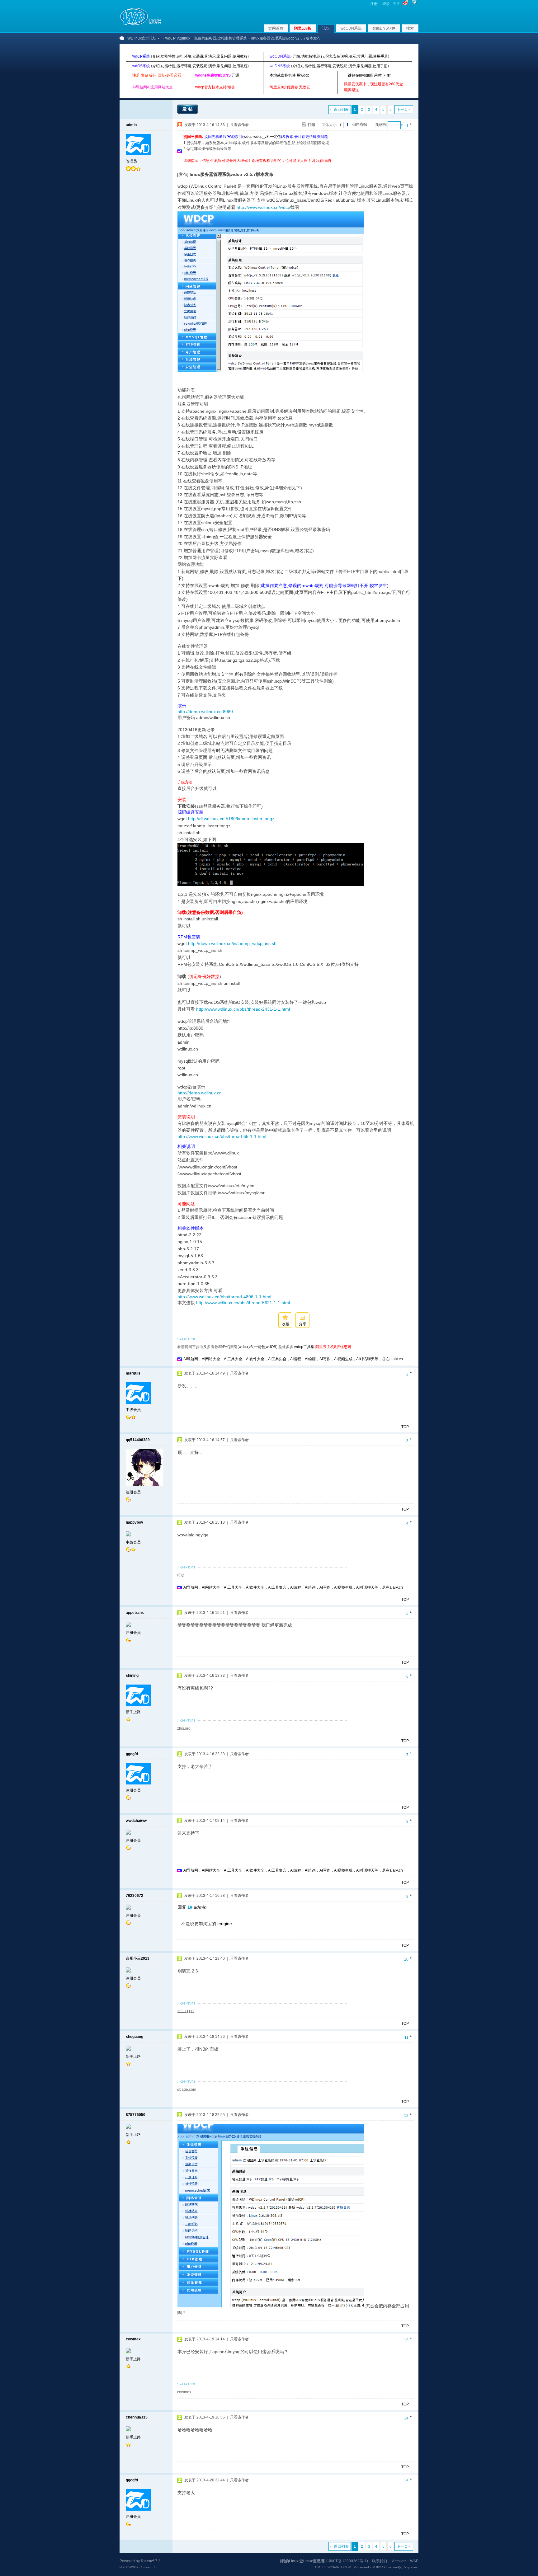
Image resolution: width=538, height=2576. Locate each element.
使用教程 (240, 56)
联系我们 (380, 2561)
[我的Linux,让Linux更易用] (303, 2561)
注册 (374, 4)
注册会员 (133, 1492)
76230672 (134, 1896)
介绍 (156, 56)
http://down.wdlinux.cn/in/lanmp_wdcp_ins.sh (232, 943)
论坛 (326, 28)
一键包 (275, 137)
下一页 (402, 110)
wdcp (248, 137)
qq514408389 (138, 1440)
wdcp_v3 (261, 137)
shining (132, 1676)
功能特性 (168, 56)
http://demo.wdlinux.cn (200, 1093)
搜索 (410, 28)
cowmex (133, 2339)
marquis (133, 1373)
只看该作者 (239, 125)
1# (190, 1907)
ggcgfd (132, 1754)
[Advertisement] (297, 166)
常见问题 (224, 56)
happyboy (134, 1522)
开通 (235, 75)
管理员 (131, 161)
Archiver (399, 2561)
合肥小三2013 (138, 1958)
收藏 (286, 1324)
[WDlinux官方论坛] (141, 24)
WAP (414, 2561)
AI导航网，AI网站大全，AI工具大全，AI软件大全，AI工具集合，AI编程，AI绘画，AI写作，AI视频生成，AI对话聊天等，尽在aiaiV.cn (293, 1359)
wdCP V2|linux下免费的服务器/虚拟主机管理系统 (206, 38)
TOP (405, 1427)
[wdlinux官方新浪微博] (405, 4)
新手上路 (133, 1712)
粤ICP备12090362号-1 (348, 2561)
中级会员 (133, 1410)
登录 (386, 4)
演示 (212, 56)
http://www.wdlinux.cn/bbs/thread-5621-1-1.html (243, 1303)
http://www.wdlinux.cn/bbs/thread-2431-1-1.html (243, 1009)
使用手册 (380, 56)
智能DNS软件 (384, 28)
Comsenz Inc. (149, 2567)
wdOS (271, 1347)
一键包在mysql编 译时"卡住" (368, 75)
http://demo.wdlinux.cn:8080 (205, 712)
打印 (311, 125)
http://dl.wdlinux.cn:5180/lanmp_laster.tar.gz (231, 819)
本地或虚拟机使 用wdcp (290, 75)
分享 (303, 1324)
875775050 (136, 2115)
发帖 (188, 109)
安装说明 (200, 56)
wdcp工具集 (304, 1347)
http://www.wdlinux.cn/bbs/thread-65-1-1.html (222, 1136)
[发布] (183, 174)
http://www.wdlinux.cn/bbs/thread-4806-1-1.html (224, 1297)
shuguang (134, 2037)
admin (131, 125)
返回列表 (341, 110)
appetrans (135, 1613)
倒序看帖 (360, 125)
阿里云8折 (303, 28)
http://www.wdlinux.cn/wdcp (263, 207)
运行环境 (184, 56)
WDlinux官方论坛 (142, 38)
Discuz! (147, 2561)
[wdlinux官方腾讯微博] (414, 4)
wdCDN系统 (351, 28)
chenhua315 (137, 2417)
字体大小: (330, 125)
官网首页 (276, 28)
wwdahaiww (136, 1821)
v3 (251, 1347)
